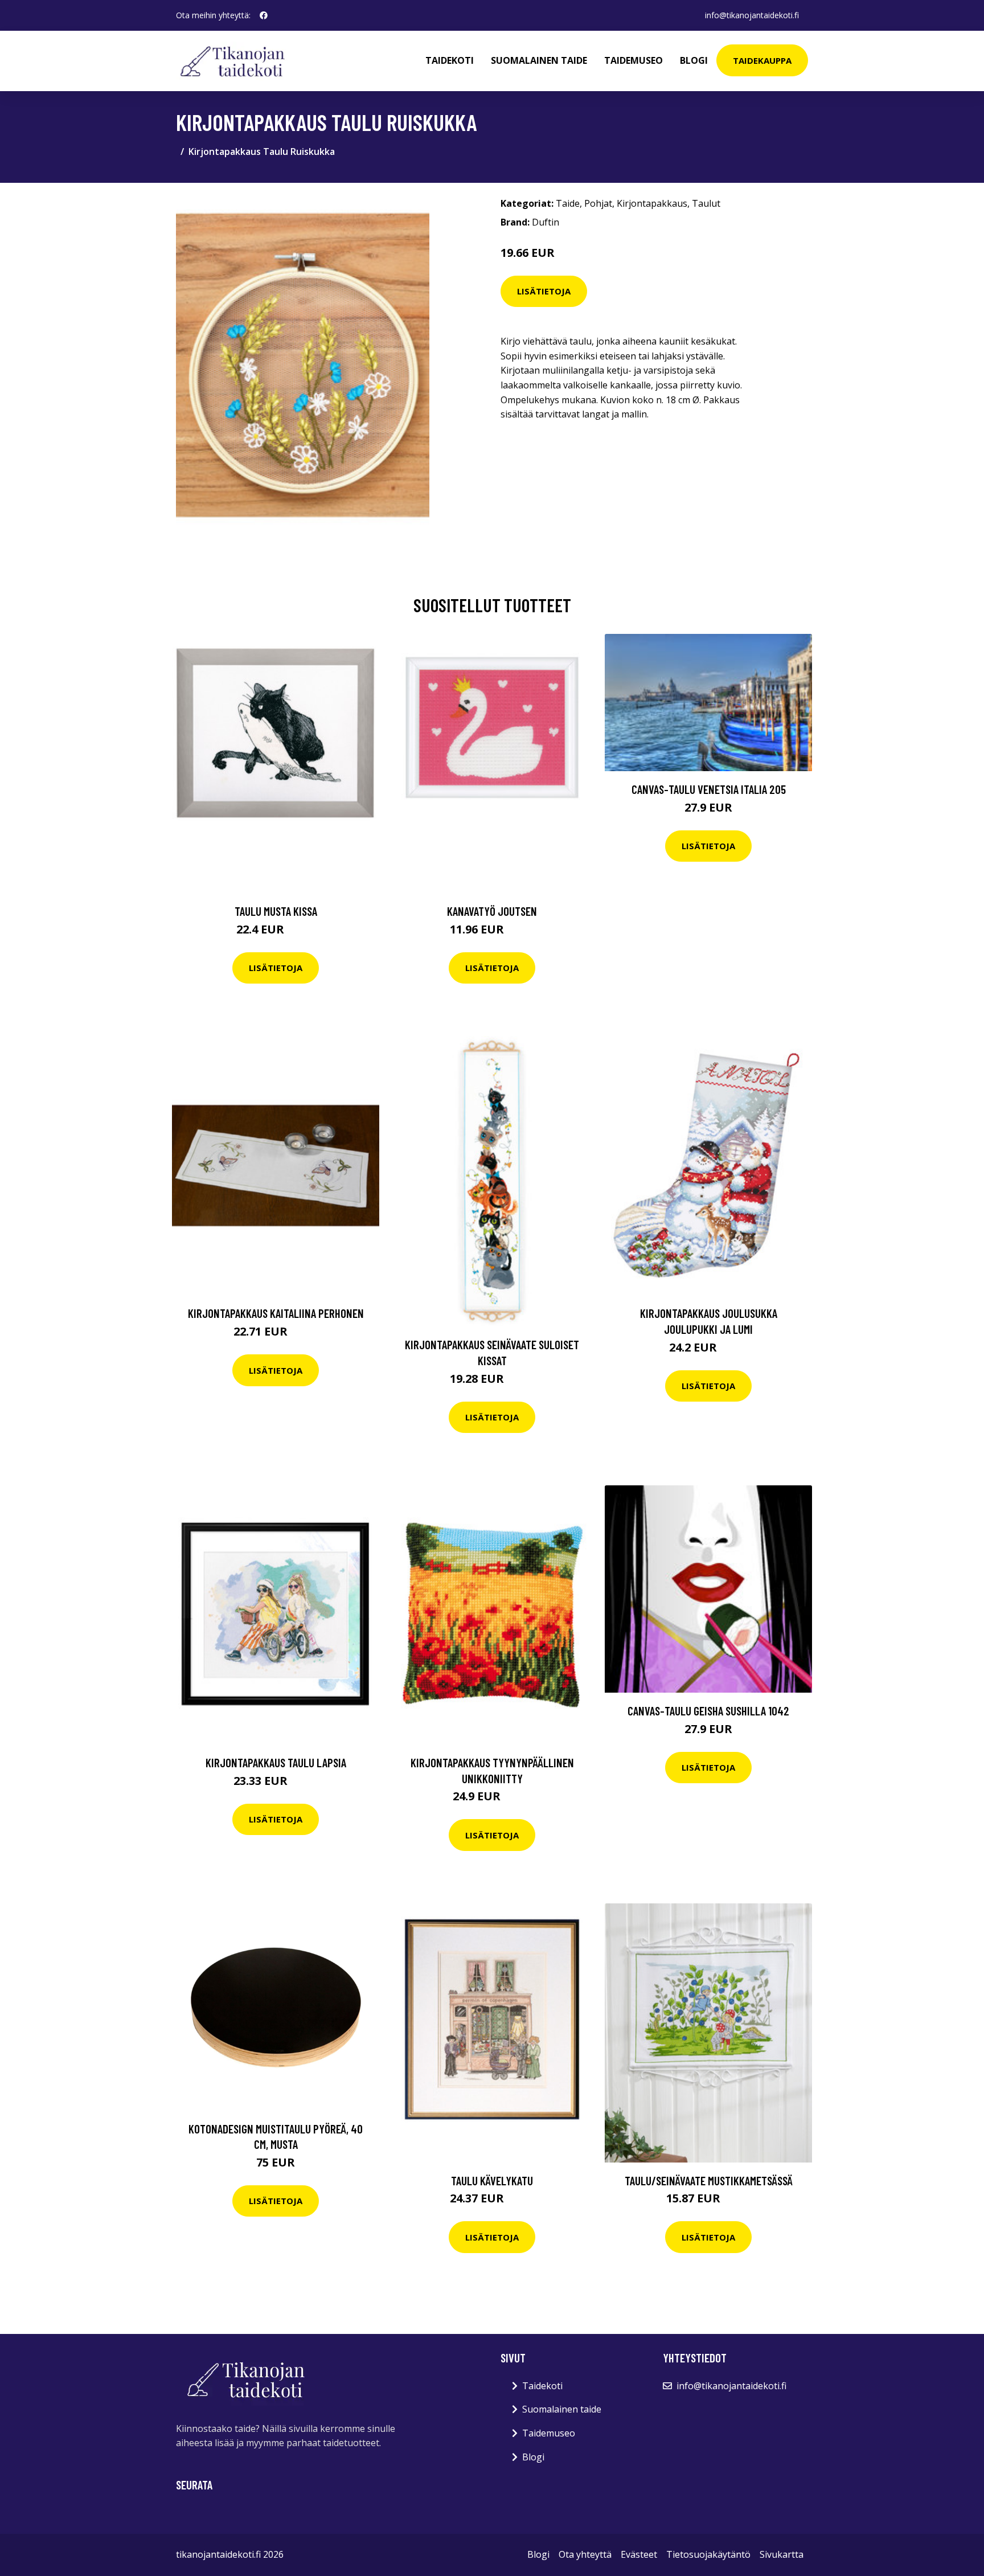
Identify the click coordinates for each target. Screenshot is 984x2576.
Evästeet (639, 2554)
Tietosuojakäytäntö (708, 2554)
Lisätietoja (544, 291)
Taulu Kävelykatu (492, 2180)
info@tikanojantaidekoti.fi (752, 15)
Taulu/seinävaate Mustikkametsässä (709, 2180)
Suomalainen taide (539, 60)
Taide (568, 203)
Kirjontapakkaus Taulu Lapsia (276, 1762)
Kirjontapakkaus (652, 203)
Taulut (706, 203)
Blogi (694, 60)
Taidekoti (450, 60)
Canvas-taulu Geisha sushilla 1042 (708, 1711)
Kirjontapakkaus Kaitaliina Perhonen (276, 1313)
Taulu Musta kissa (276, 911)
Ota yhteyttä (585, 2554)
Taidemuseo (634, 60)
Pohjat (598, 203)
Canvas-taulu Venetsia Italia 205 (709, 789)
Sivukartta (782, 2554)
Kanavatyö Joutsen (492, 911)
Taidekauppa (762, 60)
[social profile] (264, 15)
